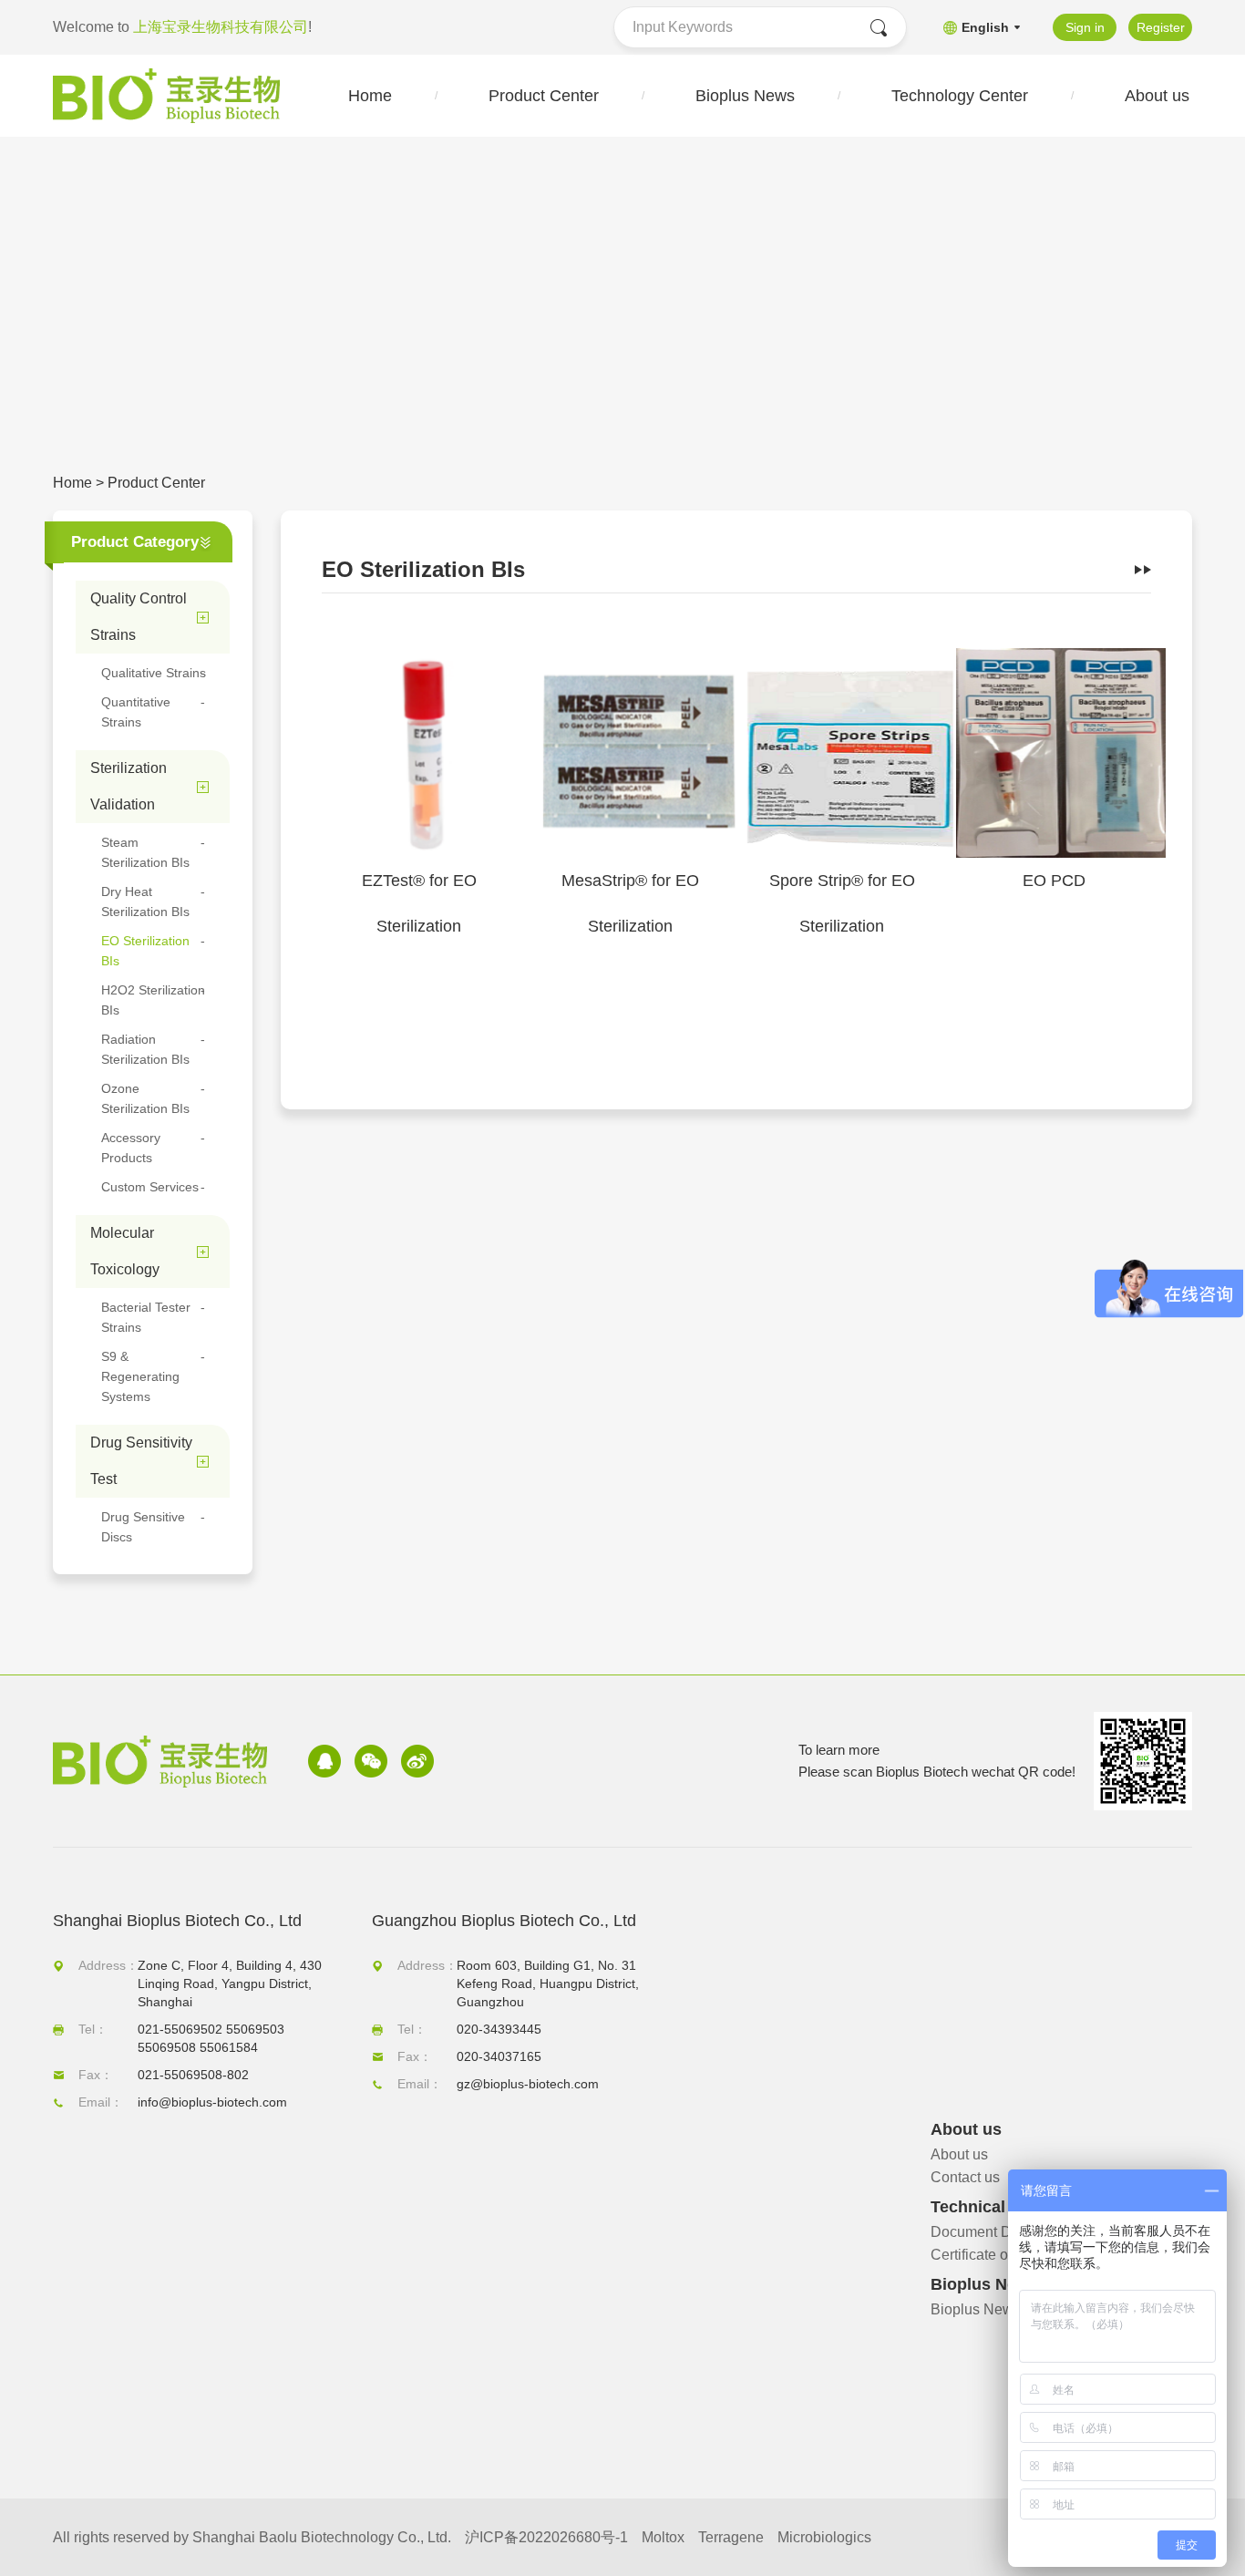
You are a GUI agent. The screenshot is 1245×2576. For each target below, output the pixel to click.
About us (959, 2154)
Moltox (663, 2537)
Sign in (1085, 27)
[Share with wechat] (371, 1761)
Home (72, 483)
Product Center (156, 483)
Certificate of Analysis (1000, 2255)
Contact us (965, 2177)
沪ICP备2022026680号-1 (546, 2537)
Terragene (731, 2537)
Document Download (999, 2232)
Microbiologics (824, 2537)
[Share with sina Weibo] (417, 1761)
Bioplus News (976, 2309)
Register (1161, 27)
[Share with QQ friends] (324, 1761)
